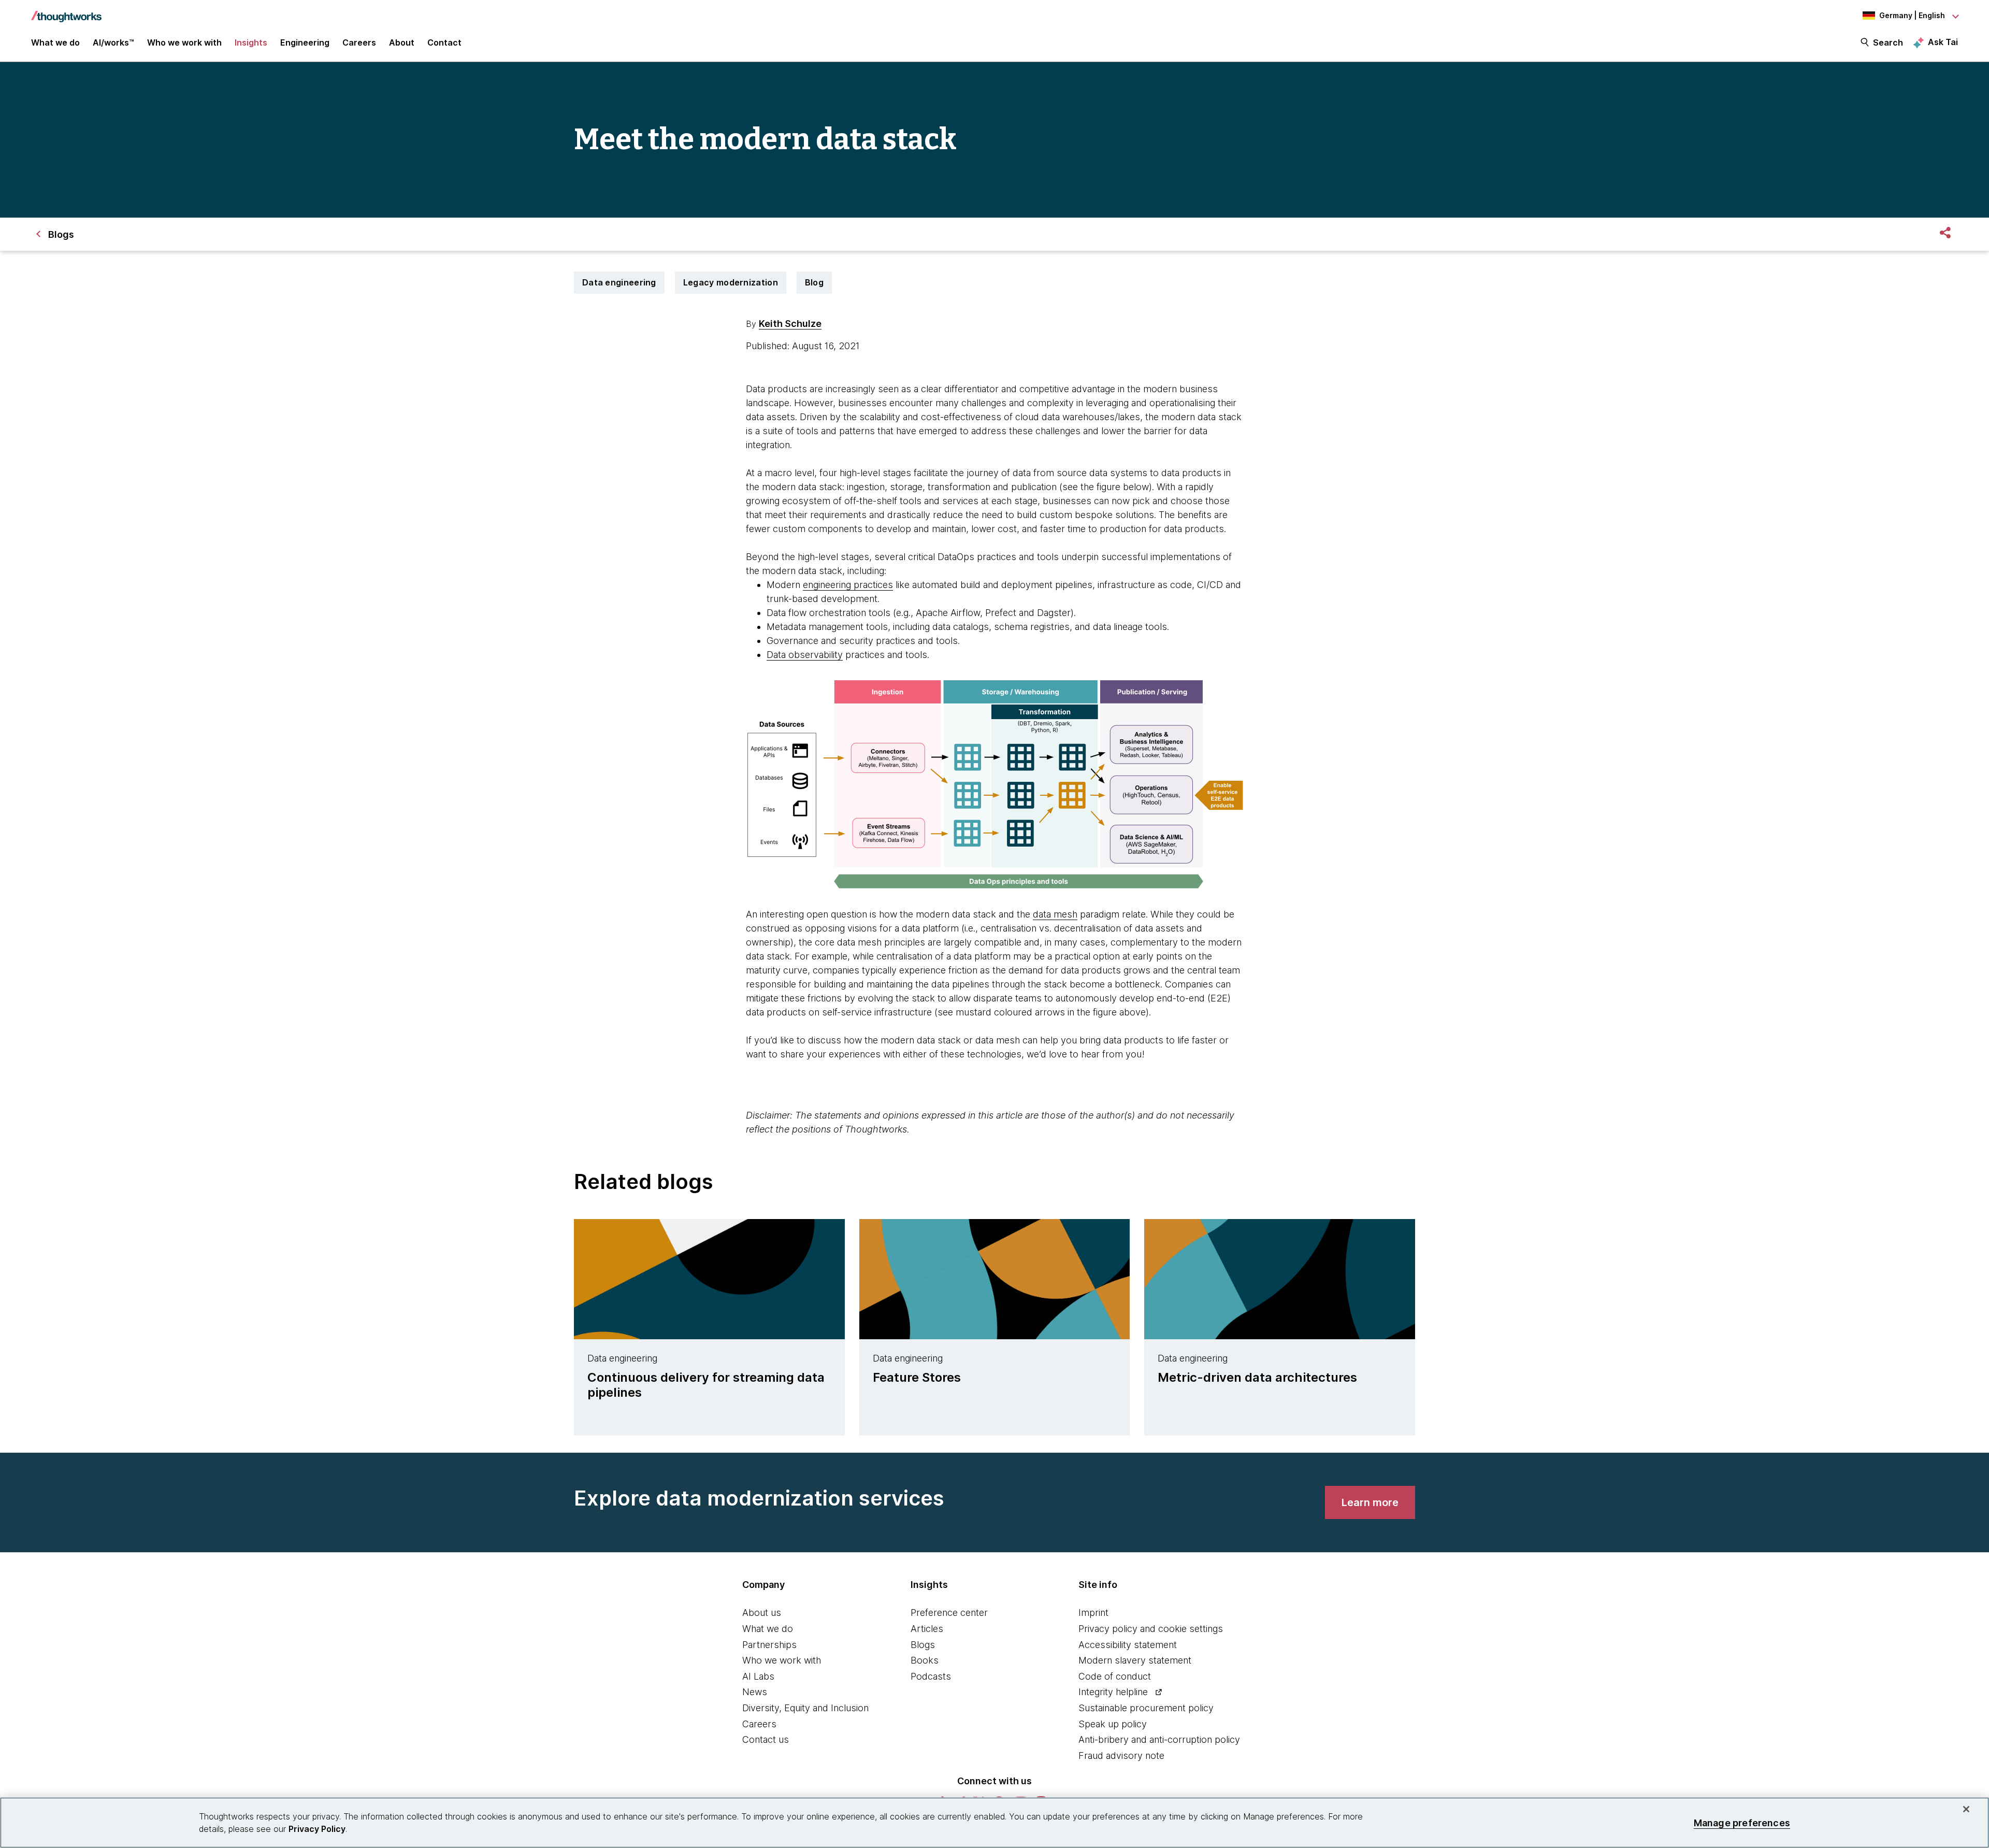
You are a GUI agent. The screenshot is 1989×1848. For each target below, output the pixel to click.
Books (925, 1660)
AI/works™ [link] (113, 42)
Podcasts (931, 1676)
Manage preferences (1742, 1822)
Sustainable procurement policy (1146, 1708)
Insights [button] (251, 42)
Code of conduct (1115, 1676)
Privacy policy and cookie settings (1151, 1629)
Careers (759, 1724)
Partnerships (769, 1645)
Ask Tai (1943, 42)
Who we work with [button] (184, 42)
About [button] (402, 42)
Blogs (923, 1645)
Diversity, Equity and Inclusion (805, 1708)
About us (762, 1613)
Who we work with (782, 1660)
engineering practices (848, 585)
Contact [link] (444, 42)
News (755, 1692)
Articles (927, 1629)
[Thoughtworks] (66, 11)
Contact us (766, 1739)
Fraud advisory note (1121, 1756)
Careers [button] (359, 42)
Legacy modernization (731, 282)
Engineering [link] (305, 42)
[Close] (1966, 1809)
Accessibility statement (1128, 1645)
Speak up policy (1113, 1724)
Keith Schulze (790, 324)
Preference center (949, 1613)
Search (1888, 42)
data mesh (1055, 914)
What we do (768, 1629)
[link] (1370, 1502)
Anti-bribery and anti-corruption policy (1159, 1739)
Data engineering (619, 282)
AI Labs (758, 1676)
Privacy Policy (317, 1829)
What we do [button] (55, 42)
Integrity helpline (1113, 1692)
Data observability (805, 655)
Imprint (1093, 1613)
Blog (814, 282)
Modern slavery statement (1135, 1660)
